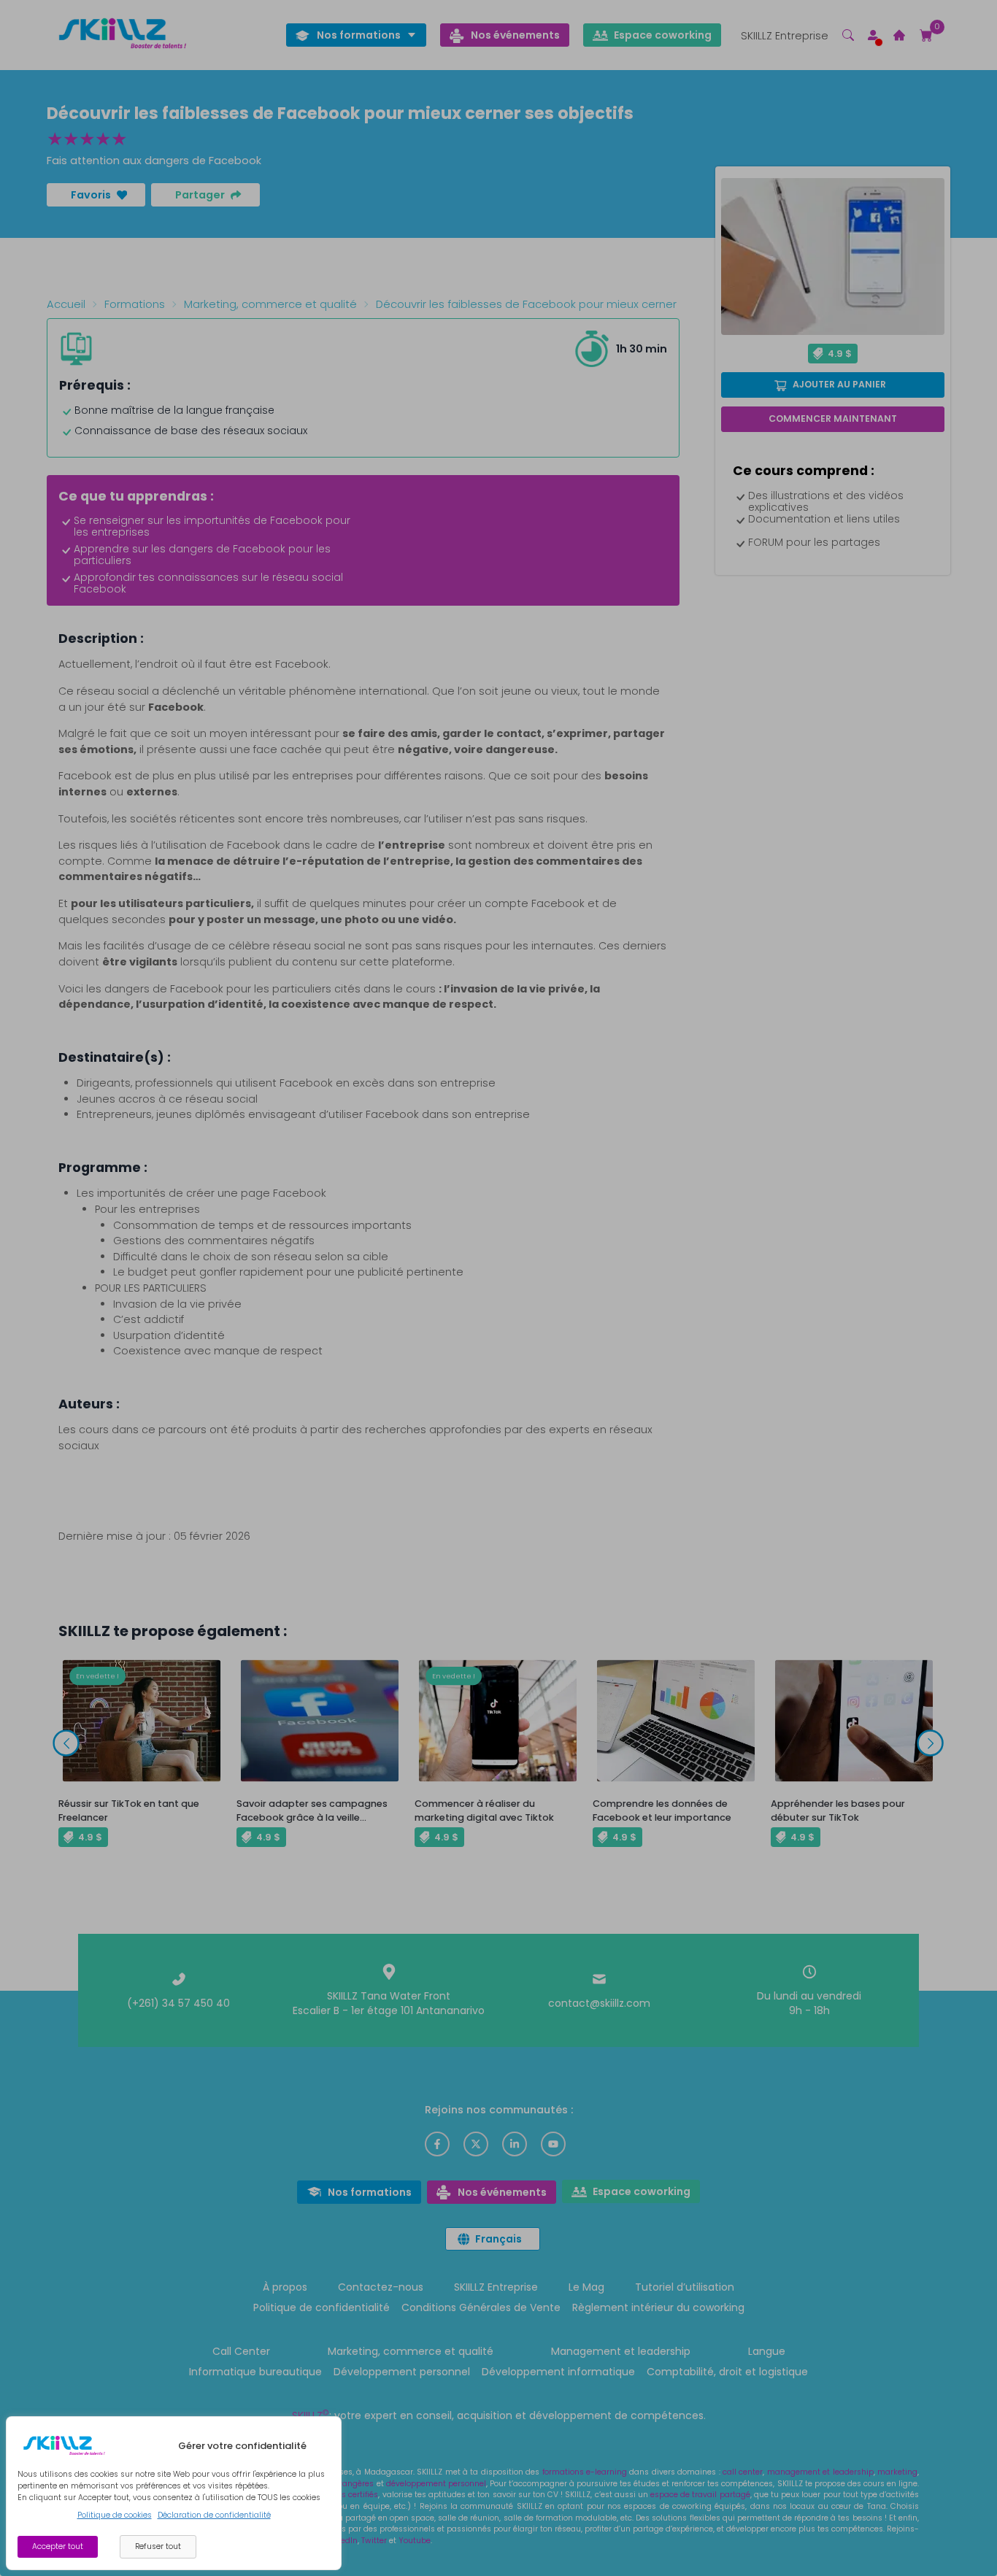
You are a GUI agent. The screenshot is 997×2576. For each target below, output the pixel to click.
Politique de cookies (115, 2515)
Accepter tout (58, 2546)
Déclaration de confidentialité (214, 2515)
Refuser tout (158, 2546)
